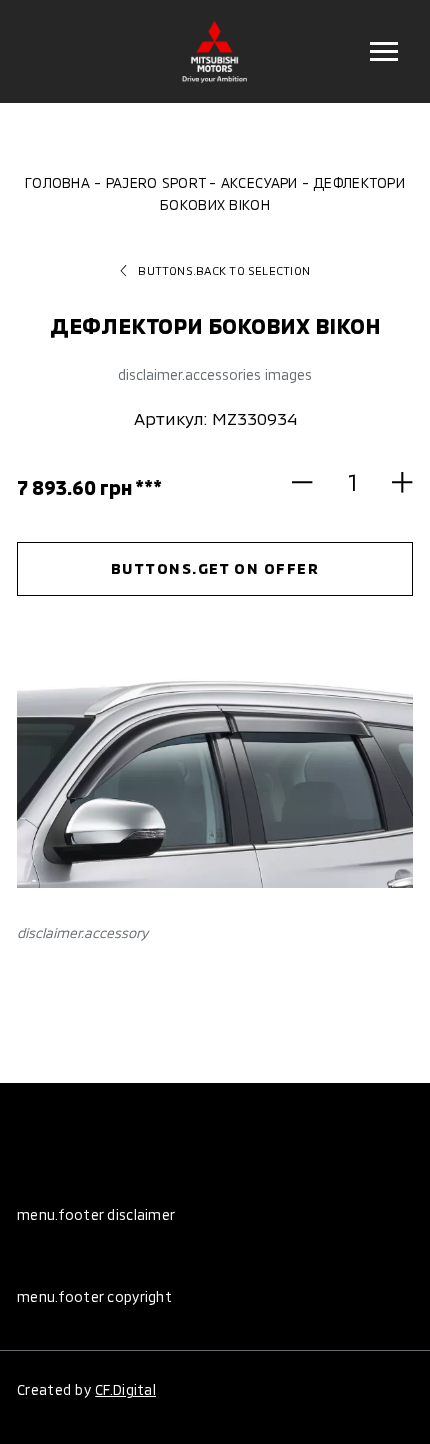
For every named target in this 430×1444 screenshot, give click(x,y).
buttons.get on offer (215, 568)
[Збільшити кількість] (393, 482)
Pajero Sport (155, 182)
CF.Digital (125, 1389)
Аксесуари (259, 182)
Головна (57, 182)
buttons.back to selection (224, 270)
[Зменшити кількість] (312, 482)
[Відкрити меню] (383, 51)
